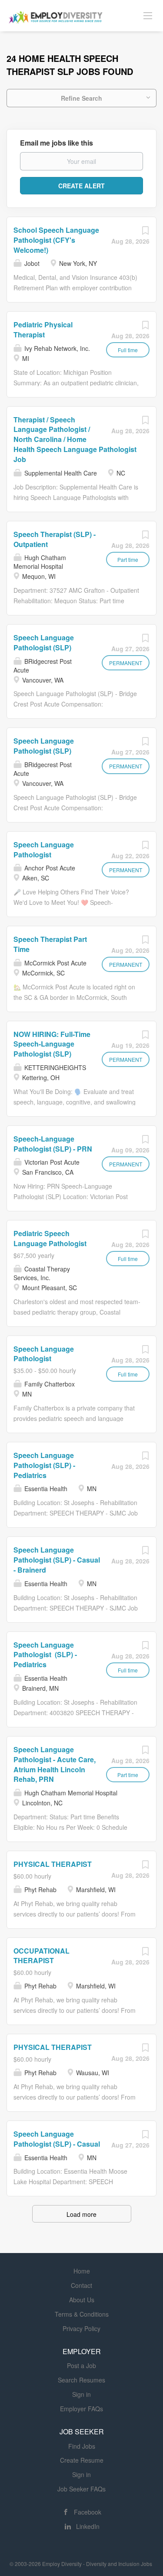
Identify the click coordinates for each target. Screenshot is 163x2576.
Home (82, 2271)
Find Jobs (82, 2446)
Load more (81, 2214)
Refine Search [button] (81, 98)
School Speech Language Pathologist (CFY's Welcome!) (56, 240)
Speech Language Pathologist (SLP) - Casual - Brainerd (57, 1560)
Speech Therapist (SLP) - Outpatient (55, 539)
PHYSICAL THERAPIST (53, 1864)
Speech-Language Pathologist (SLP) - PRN (53, 1144)
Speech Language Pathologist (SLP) (44, 642)
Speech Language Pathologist (44, 850)
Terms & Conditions (82, 2314)
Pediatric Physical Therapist (43, 330)
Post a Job (81, 2365)
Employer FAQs (81, 2409)
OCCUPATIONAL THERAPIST (42, 1956)
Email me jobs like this (57, 143)
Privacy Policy (81, 2328)
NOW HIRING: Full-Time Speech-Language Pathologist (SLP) (52, 1044)
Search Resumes (81, 2380)
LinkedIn (88, 2526)
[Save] (145, 232)
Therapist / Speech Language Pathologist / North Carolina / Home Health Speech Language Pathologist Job (75, 439)
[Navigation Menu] (148, 15)
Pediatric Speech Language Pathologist (50, 1238)
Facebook (88, 2512)
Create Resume (82, 2460)
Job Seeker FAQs (81, 2489)
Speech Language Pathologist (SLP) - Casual (57, 2139)
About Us (82, 2300)
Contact (81, 2285)
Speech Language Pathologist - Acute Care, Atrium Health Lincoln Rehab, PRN (55, 1764)
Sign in (81, 2394)
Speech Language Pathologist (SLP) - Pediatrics (44, 1465)
